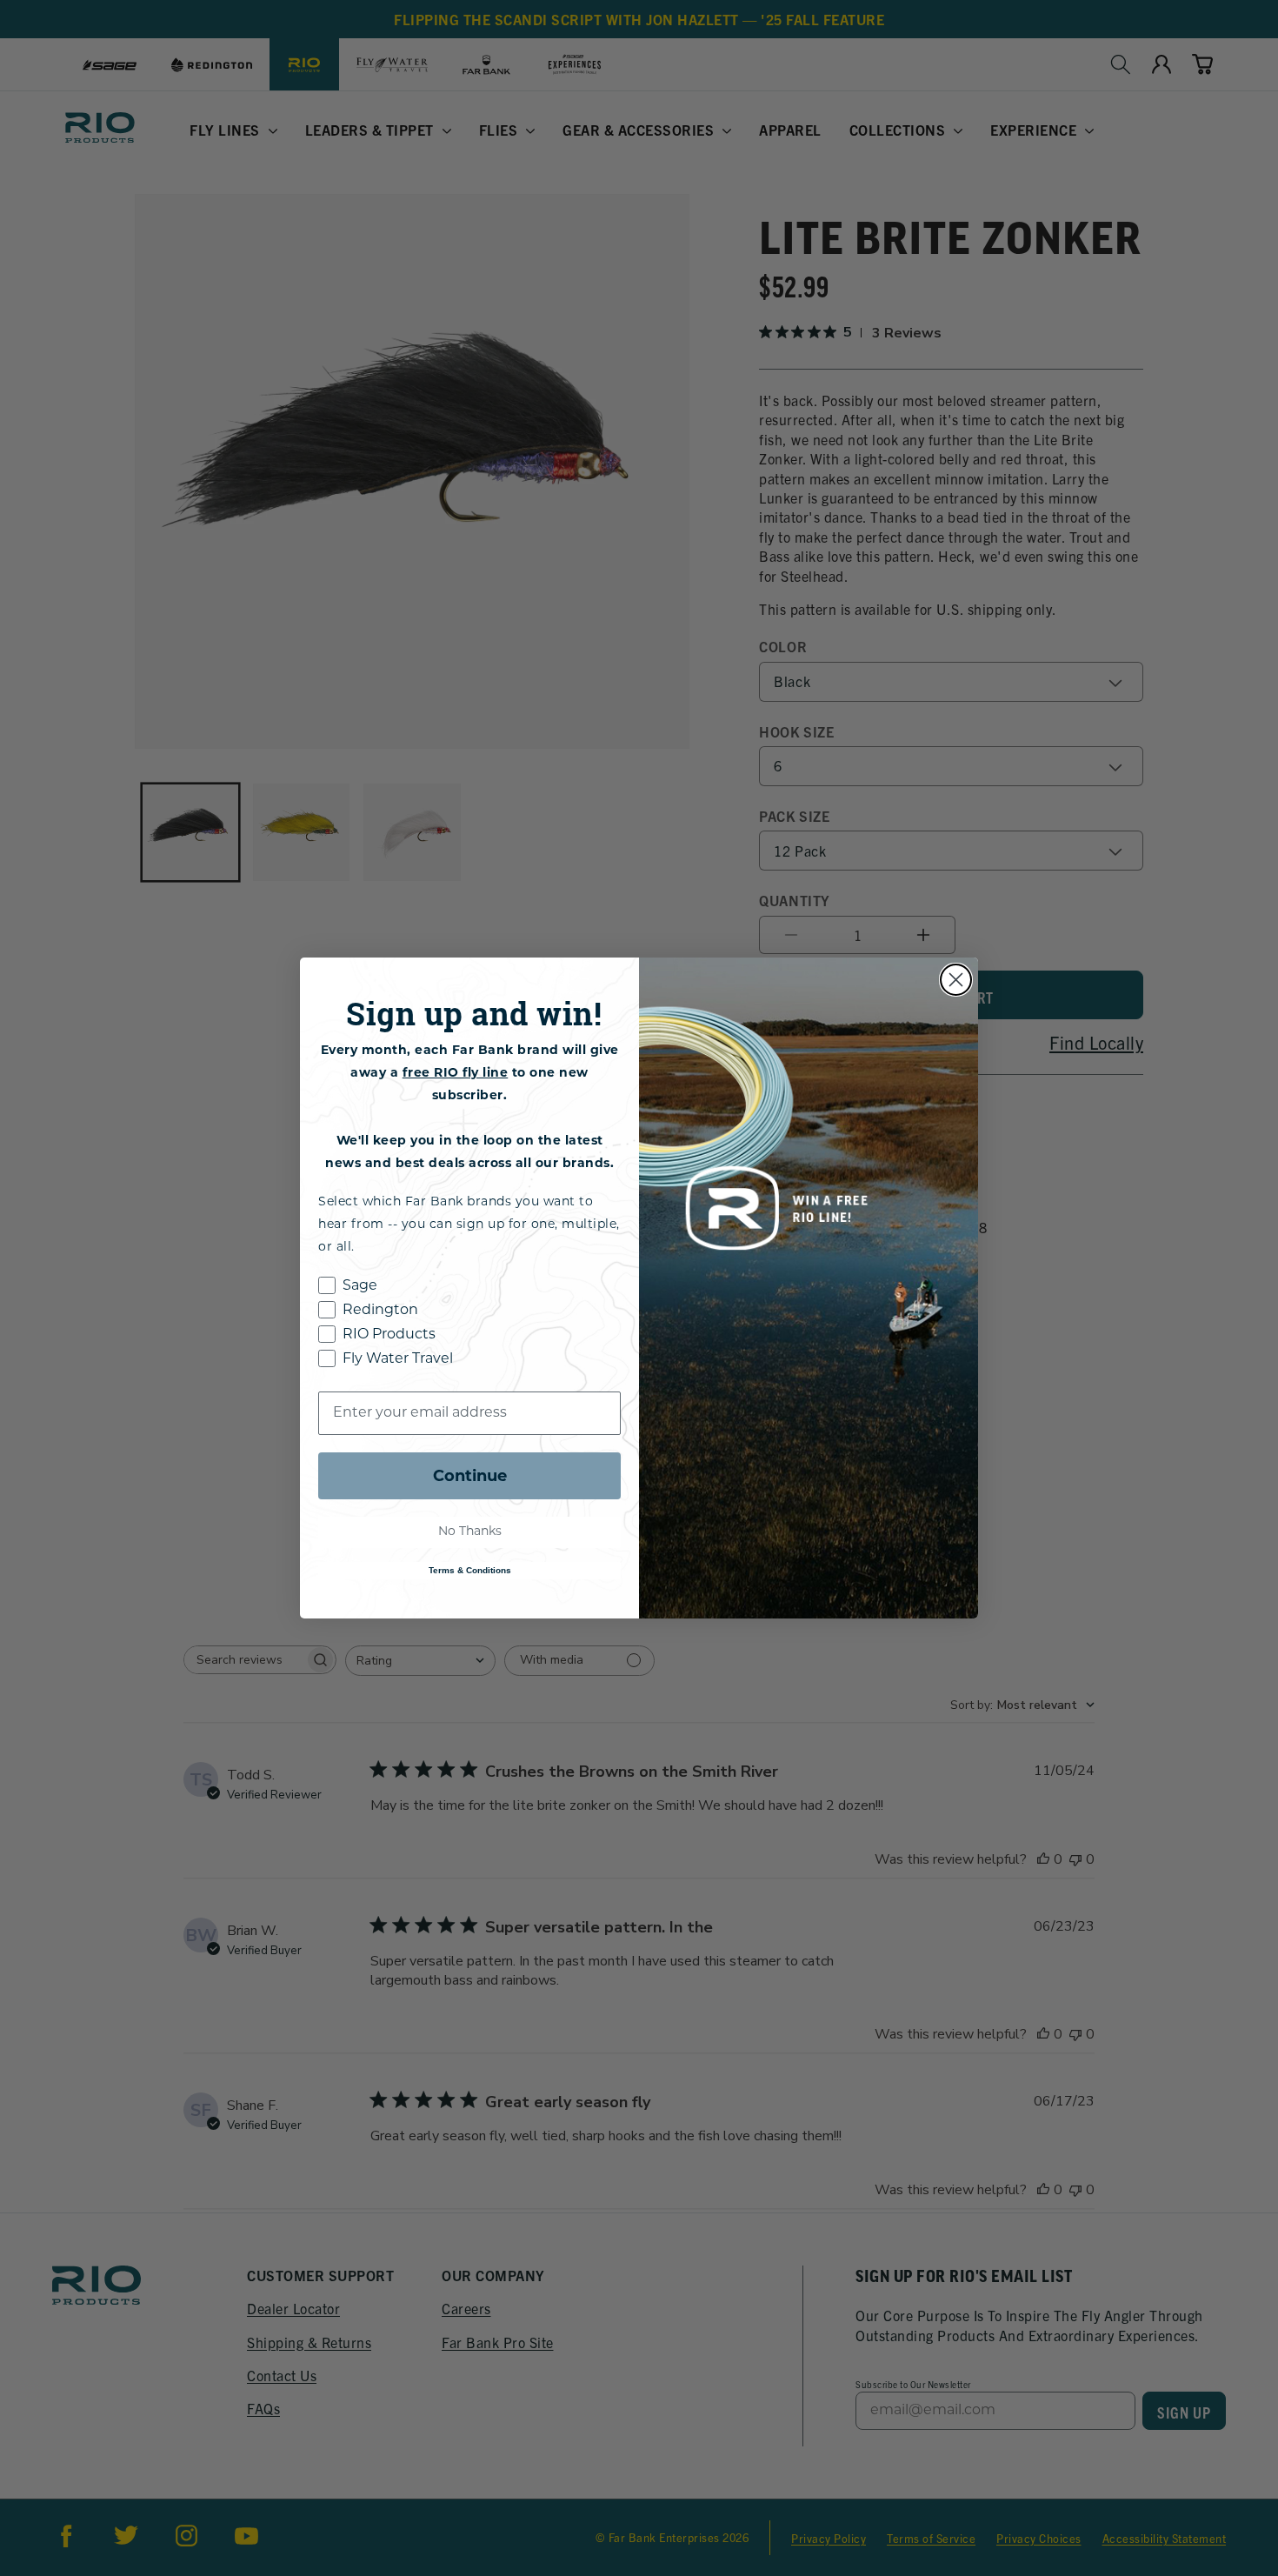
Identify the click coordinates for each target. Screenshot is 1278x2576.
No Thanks (470, 1532)
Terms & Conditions (470, 1570)
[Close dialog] (956, 980)
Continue (470, 1476)
